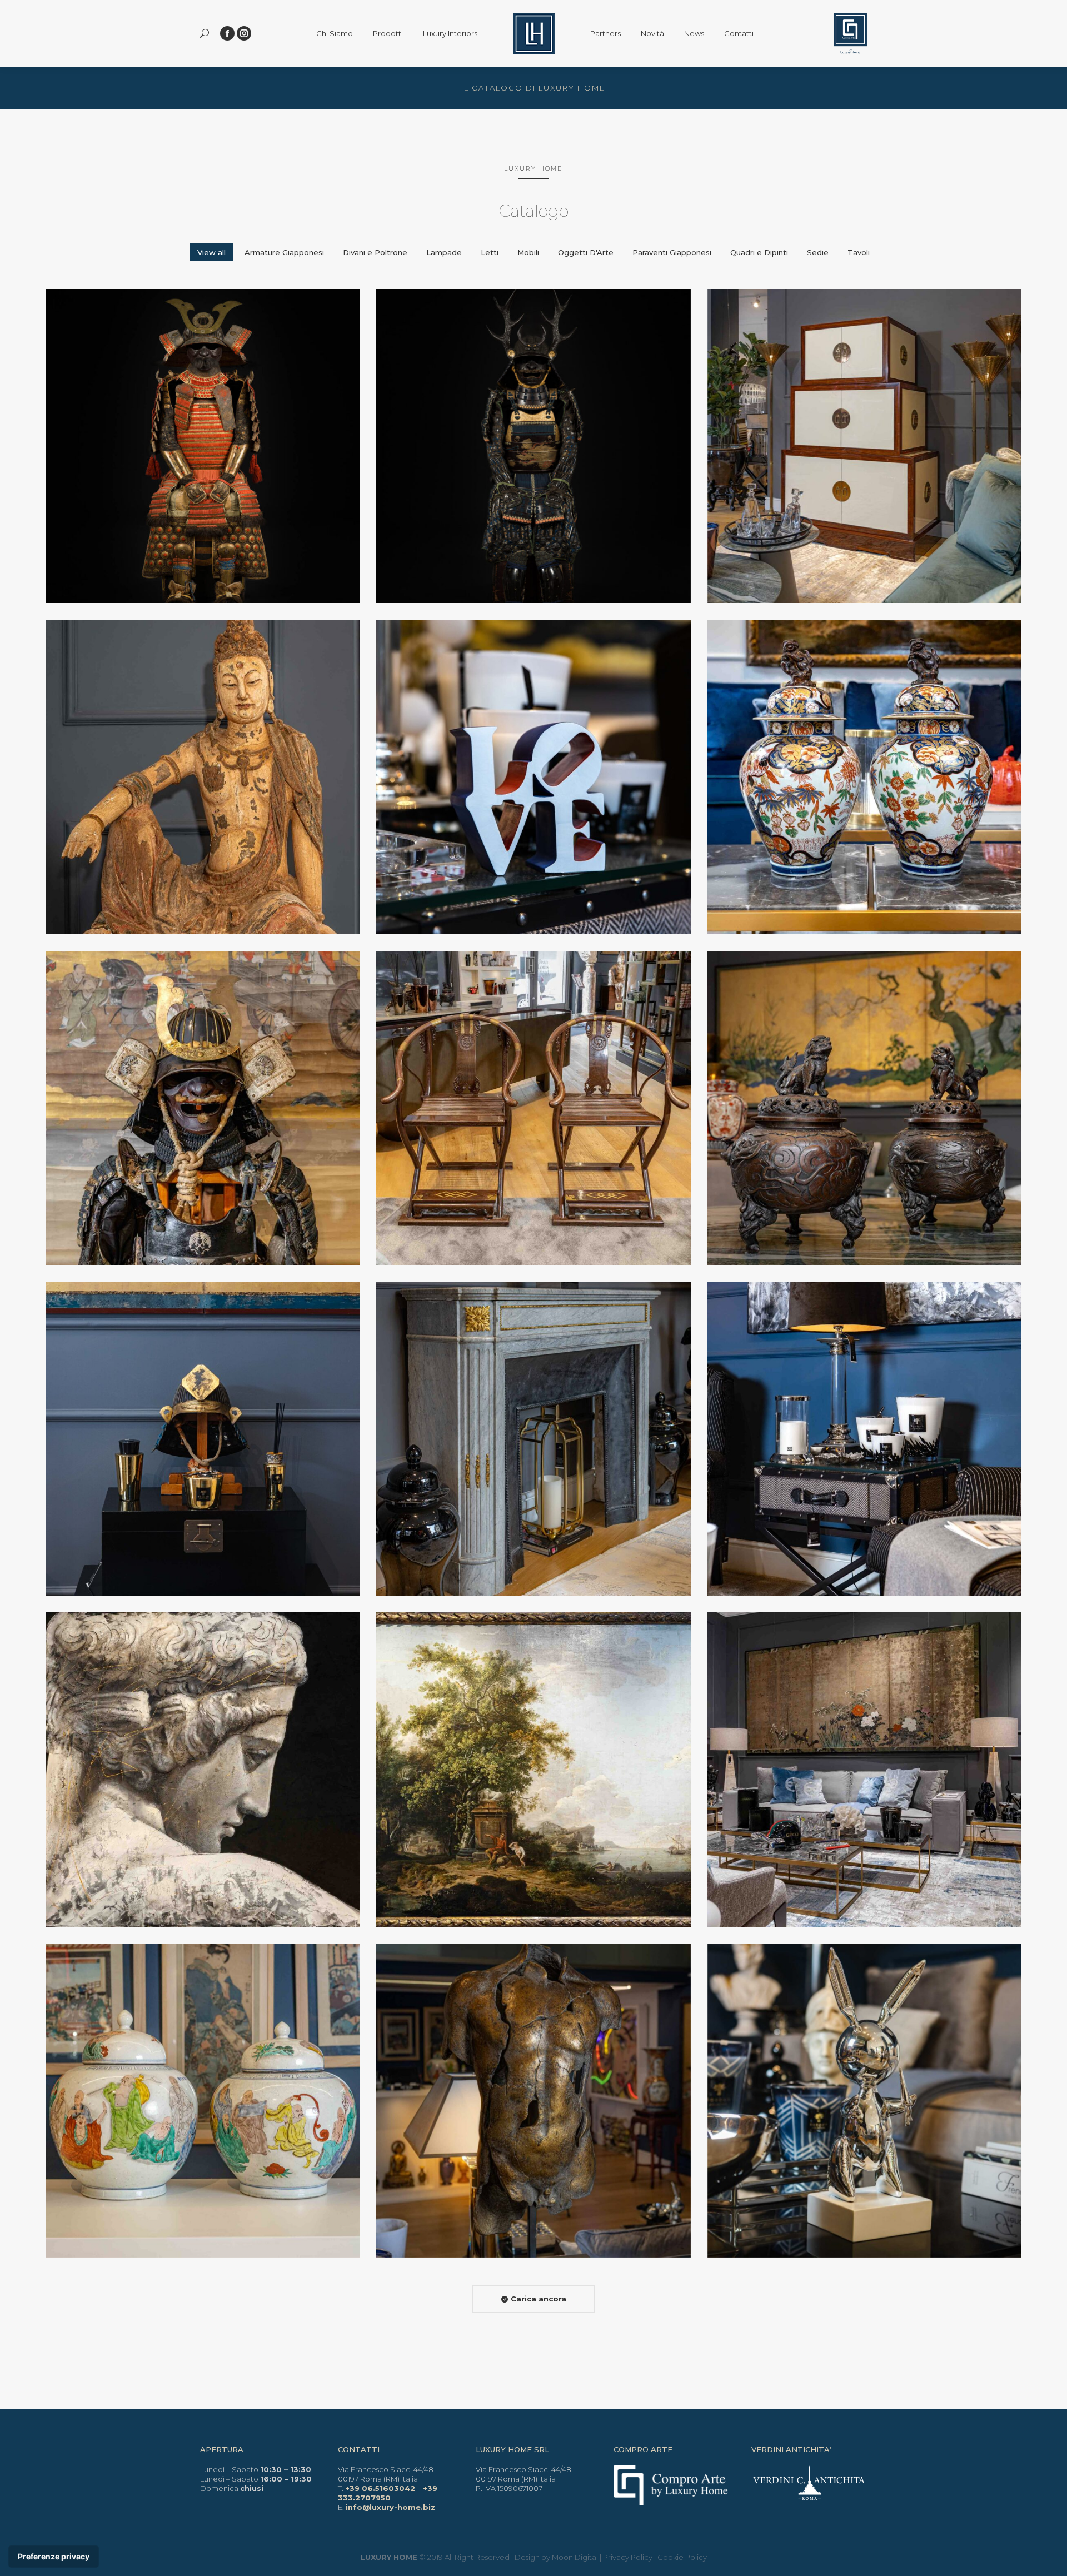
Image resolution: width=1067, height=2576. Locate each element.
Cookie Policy (682, 2557)
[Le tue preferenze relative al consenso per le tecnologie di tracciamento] (54, 2557)
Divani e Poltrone (375, 252)
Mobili (528, 252)
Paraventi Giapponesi (672, 252)
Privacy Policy (628, 2557)
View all (211, 252)
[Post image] (203, 446)
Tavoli (859, 252)
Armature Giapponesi (284, 252)
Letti (490, 252)
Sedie (818, 252)
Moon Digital (575, 2557)
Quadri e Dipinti (759, 252)
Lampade (444, 252)
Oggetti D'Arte (586, 252)
